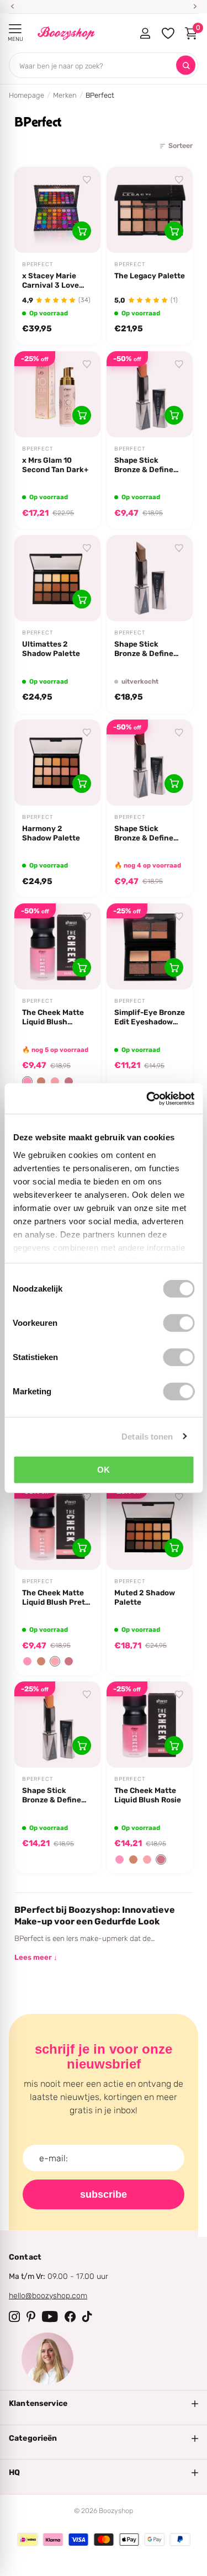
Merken (65, 95)
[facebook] (70, 2316)
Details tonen (147, 1436)
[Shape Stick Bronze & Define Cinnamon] (150, 394)
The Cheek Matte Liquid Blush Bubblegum (53, 1017)
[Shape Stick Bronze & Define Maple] (150, 578)
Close (104, 2404)
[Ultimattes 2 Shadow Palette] (57, 578)
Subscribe (104, 2194)
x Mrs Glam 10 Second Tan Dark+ (55, 465)
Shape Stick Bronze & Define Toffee (52, 1795)
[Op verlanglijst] (87, 180)
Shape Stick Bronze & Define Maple (144, 649)
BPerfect (38, 265)
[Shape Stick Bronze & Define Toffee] (57, 1725)
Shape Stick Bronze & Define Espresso (144, 833)
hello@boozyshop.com (48, 2296)
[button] (27, 1081)
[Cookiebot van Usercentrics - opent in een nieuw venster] (147, 1098)
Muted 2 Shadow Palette (145, 1597)
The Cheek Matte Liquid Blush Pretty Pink (57, 1598)
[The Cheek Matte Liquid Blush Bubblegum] (57, 946)
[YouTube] (50, 2316)
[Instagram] (14, 2316)
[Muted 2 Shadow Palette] (150, 1527)
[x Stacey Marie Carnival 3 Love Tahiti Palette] (57, 210)
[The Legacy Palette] (150, 210)
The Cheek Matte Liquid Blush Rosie (148, 1795)
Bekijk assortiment (15, 29)
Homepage (26, 95)
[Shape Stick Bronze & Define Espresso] (150, 763)
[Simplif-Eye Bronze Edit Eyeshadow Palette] (150, 946)
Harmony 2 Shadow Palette (51, 833)
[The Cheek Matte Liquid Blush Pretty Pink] (57, 1527)
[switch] (179, 1323)
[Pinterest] (31, 2316)
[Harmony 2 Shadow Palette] (57, 763)
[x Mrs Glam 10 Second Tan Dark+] (57, 394)
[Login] (145, 33)
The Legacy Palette (150, 276)
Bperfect (38, 633)
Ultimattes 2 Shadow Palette (51, 649)
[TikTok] (87, 2316)
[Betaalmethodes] (28, 2540)
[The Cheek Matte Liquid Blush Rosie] (150, 1725)
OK (104, 1470)
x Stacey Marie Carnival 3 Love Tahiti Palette (51, 281)
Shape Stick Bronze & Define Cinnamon (144, 465)
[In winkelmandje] (82, 231)
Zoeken (186, 65)
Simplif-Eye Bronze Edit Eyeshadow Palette (150, 1017)
